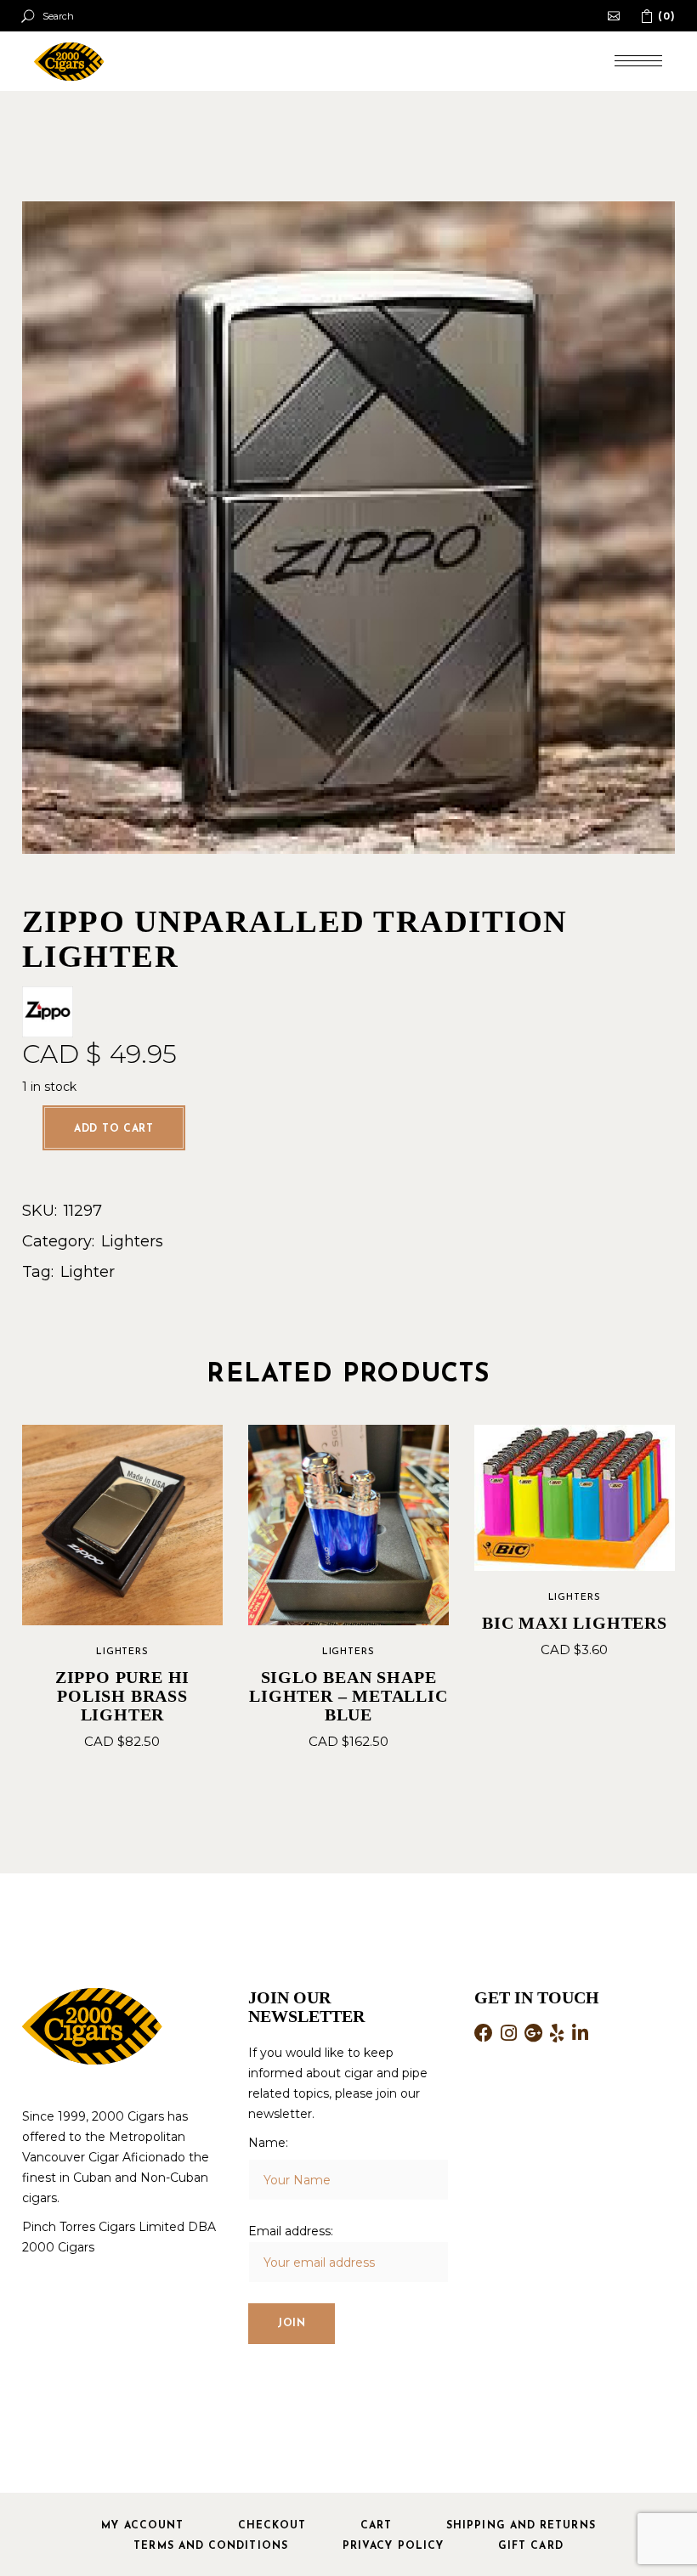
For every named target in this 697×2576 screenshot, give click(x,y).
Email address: (291, 2231)
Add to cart (114, 1129)
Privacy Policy (393, 2546)
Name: (268, 2143)
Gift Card (531, 2546)
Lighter (88, 1272)
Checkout (272, 2526)
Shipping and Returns (521, 2526)
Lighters (132, 1241)
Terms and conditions (211, 2546)
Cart (376, 2526)
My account (142, 2526)
